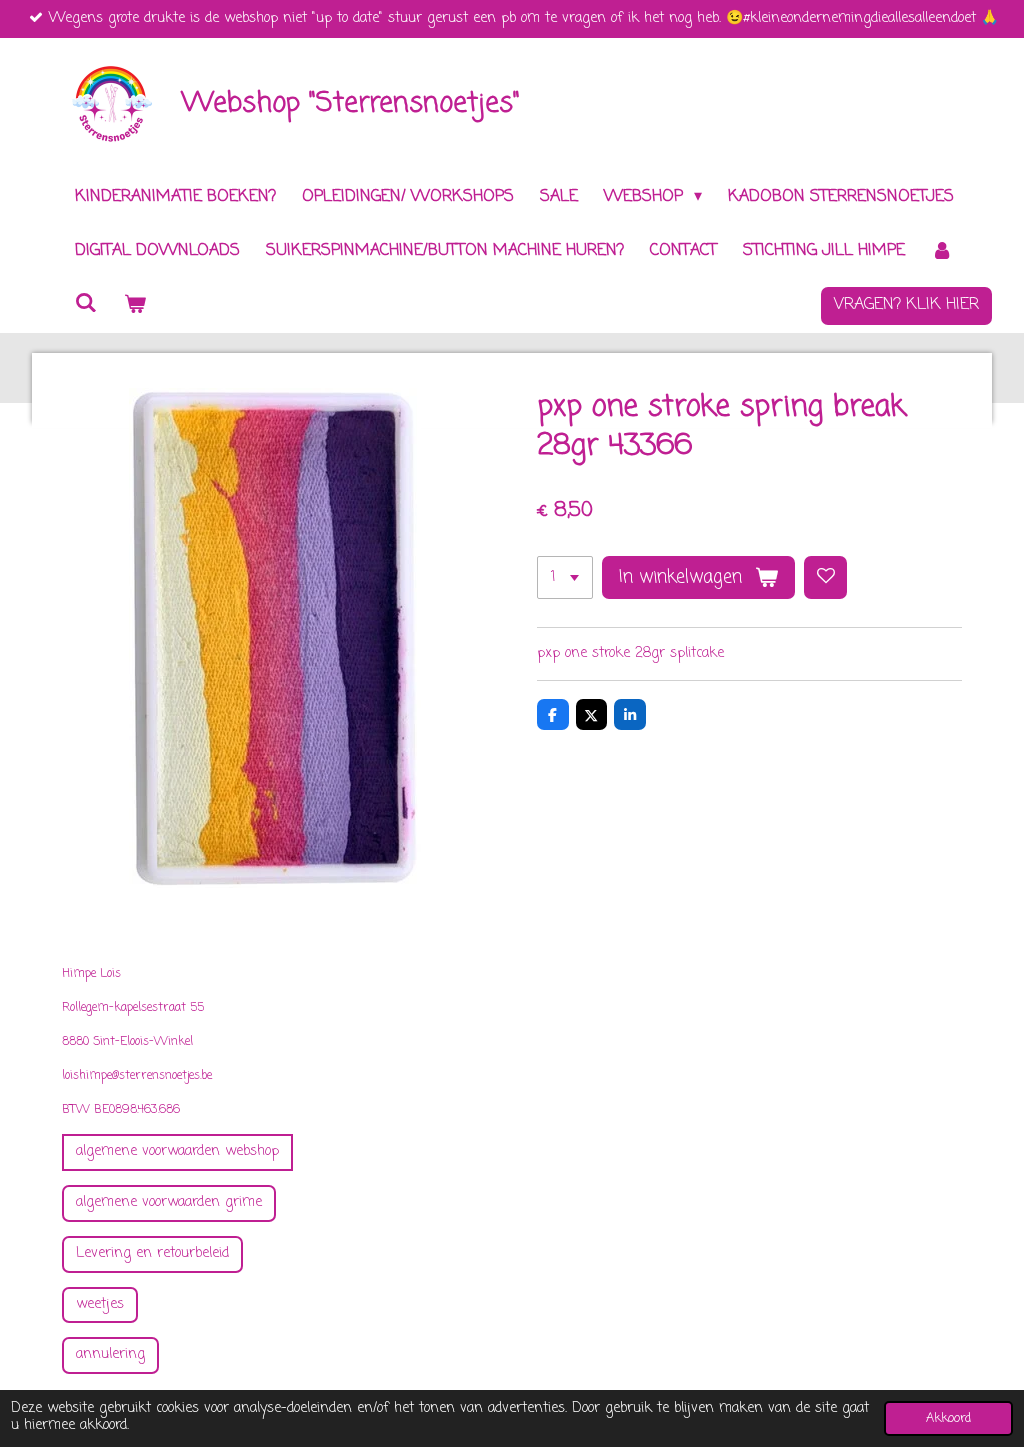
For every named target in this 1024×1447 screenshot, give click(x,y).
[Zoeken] (86, 304)
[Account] (942, 251)
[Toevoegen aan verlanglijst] (826, 578)
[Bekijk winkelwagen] (134, 306)
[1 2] (565, 578)
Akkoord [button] (948, 1418)
